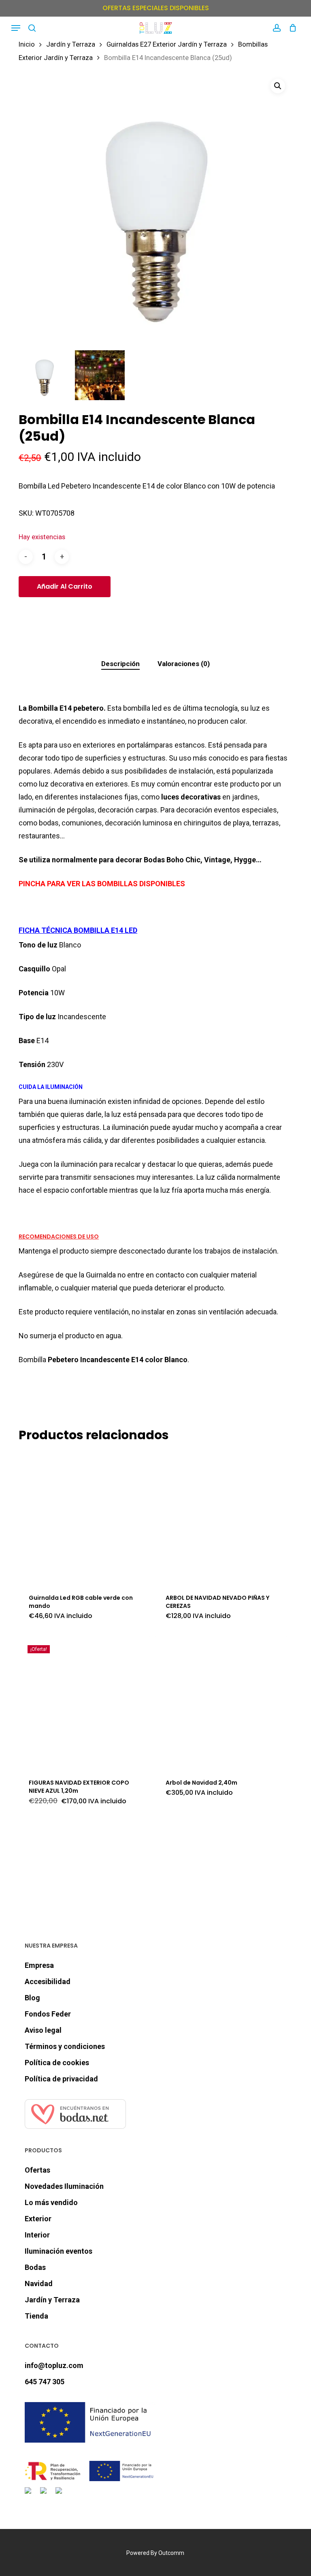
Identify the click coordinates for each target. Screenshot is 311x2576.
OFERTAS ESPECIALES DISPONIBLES (156, 8)
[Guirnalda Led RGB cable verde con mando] (84, 1517)
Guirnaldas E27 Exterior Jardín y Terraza (167, 44)
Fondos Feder (48, 2014)
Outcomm (171, 2553)
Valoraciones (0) (184, 664)
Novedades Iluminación (64, 2186)
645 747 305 (45, 2382)
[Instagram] (45, 2495)
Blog (32, 1998)
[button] (16, 28)
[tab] (120, 664)
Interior (37, 2235)
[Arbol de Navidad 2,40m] (221, 1702)
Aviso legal (43, 2030)
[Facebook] (30, 2495)
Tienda (36, 2316)
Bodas (35, 2267)
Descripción (120, 664)
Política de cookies (57, 2063)
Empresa (39, 1965)
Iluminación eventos (59, 2251)
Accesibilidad (48, 1981)
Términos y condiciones (65, 2046)
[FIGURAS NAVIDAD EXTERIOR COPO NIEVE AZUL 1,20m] (84, 1702)
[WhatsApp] (60, 2495)
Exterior (38, 2219)
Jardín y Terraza (71, 44)
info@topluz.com (54, 2365)
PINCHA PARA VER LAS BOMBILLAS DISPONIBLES (102, 884)
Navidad (39, 2283)
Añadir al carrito (65, 586)
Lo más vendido (51, 2202)
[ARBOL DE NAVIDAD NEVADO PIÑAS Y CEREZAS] (221, 1517)
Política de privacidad (61, 2079)
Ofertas (37, 2170)
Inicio (27, 44)
